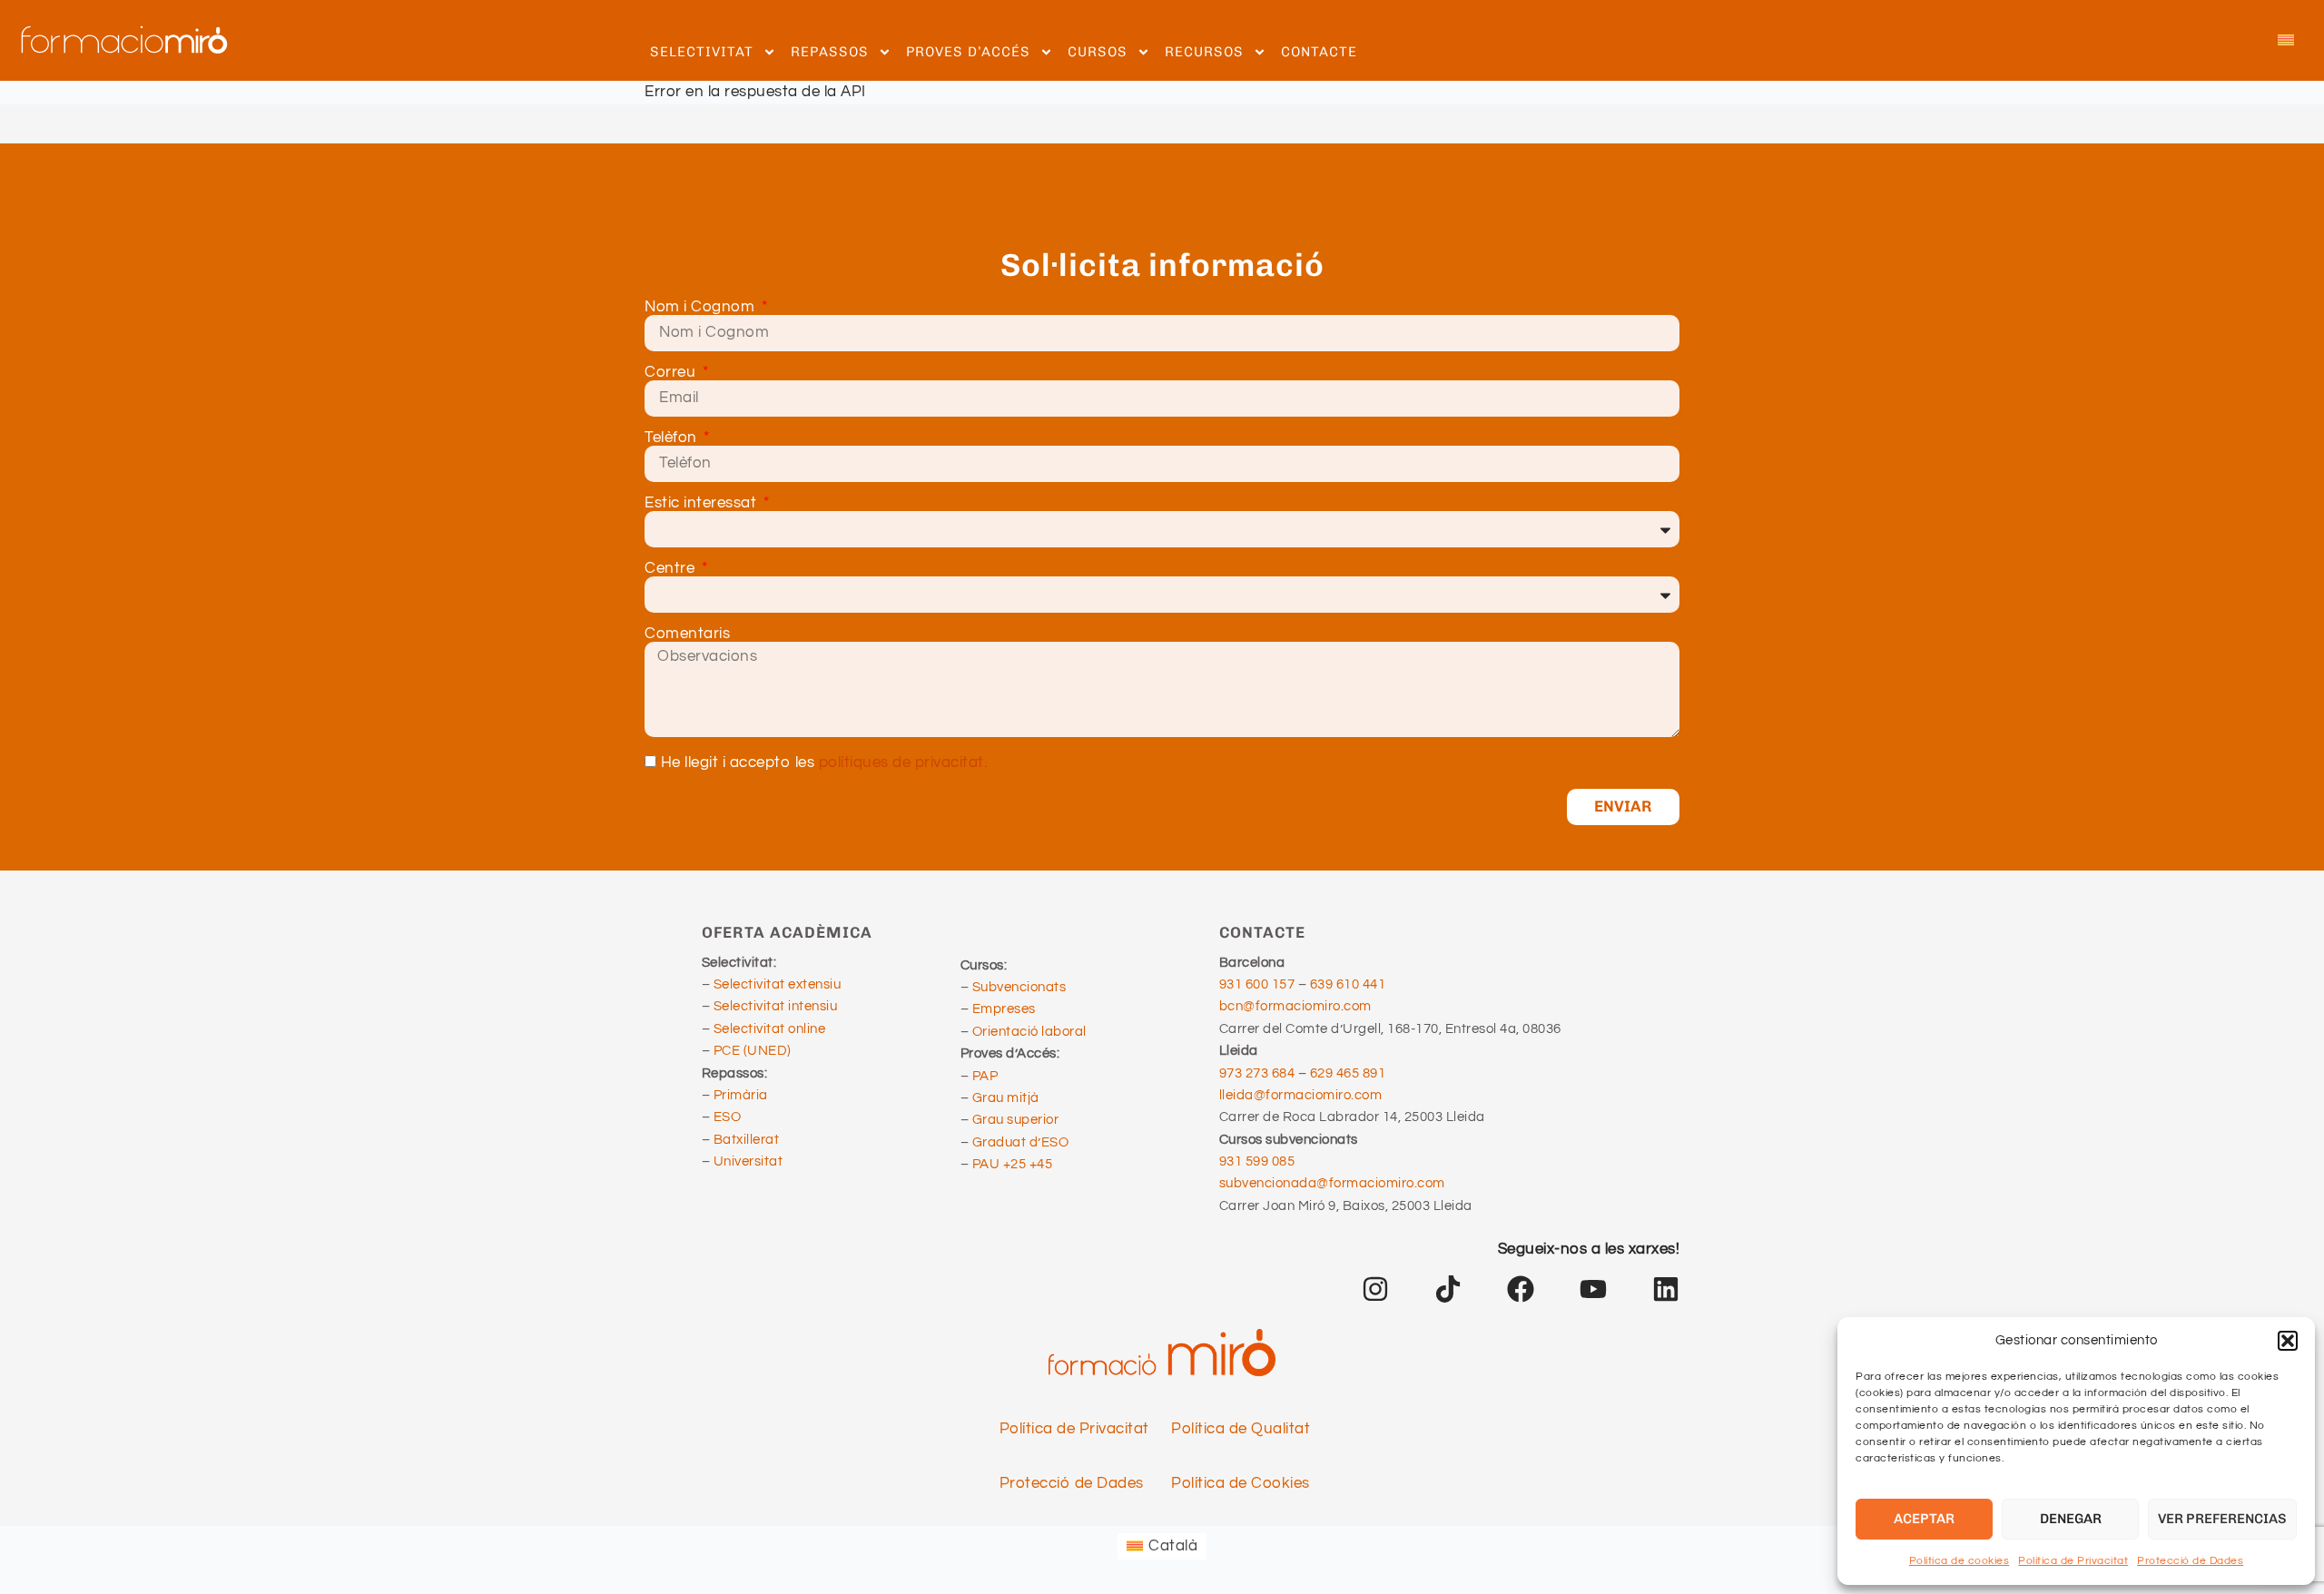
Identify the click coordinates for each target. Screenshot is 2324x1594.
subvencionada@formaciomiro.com (1335, 1183)
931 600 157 (1257, 984)
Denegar (2071, 1519)
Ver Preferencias (2222, 1519)
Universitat (748, 1161)
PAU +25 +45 (1013, 1164)
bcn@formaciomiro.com (1295, 1006)
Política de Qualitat (1241, 1429)
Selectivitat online (770, 1029)
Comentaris (687, 634)
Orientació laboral (1029, 1032)
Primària (741, 1095)
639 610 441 (1348, 984)
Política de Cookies (1241, 1483)
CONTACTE (1319, 52)
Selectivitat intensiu (776, 1006)
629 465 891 (1348, 1073)
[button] (2288, 1341)
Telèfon (673, 438)
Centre (672, 569)
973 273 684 (1259, 1073)
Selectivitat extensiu (778, 984)
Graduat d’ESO (1021, 1142)
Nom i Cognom (702, 307)
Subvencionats (1019, 987)
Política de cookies (1960, 1561)
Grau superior (1016, 1120)
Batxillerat (747, 1140)
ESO (728, 1117)
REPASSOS (830, 52)
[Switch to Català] (2286, 41)
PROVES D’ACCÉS (968, 52)
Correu (672, 373)
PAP (985, 1076)
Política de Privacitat (2073, 1561)
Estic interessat (703, 503)
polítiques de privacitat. (903, 763)
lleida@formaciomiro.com (1301, 1095)
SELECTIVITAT (702, 52)
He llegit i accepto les (824, 763)
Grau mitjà (1006, 1098)
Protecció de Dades (2190, 1561)
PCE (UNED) (753, 1051)
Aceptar (1924, 1519)
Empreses (1004, 1009)
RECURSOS (1204, 52)
